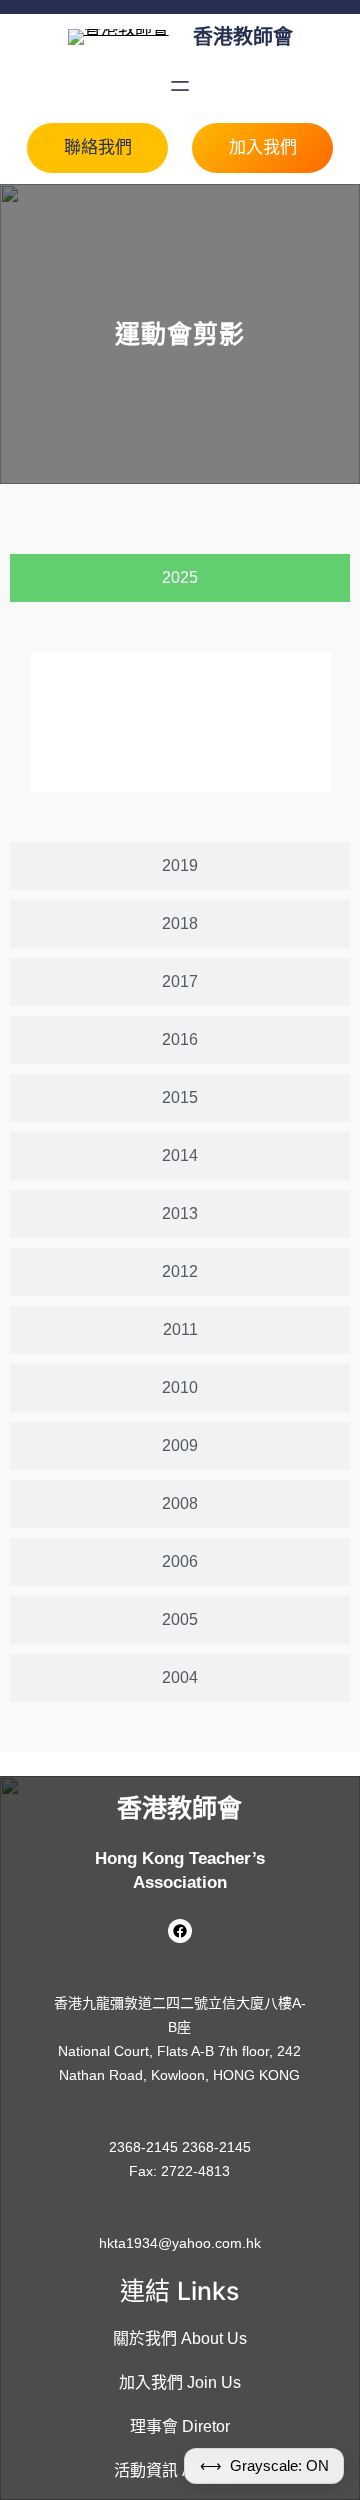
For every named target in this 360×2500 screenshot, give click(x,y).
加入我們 (263, 147)
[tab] (180, 578)
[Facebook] (180, 1931)
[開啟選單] (180, 86)
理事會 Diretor (180, 2426)
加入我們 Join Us (180, 2382)
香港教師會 (243, 37)
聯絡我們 (98, 147)
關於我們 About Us (180, 2338)
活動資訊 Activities (180, 2470)
